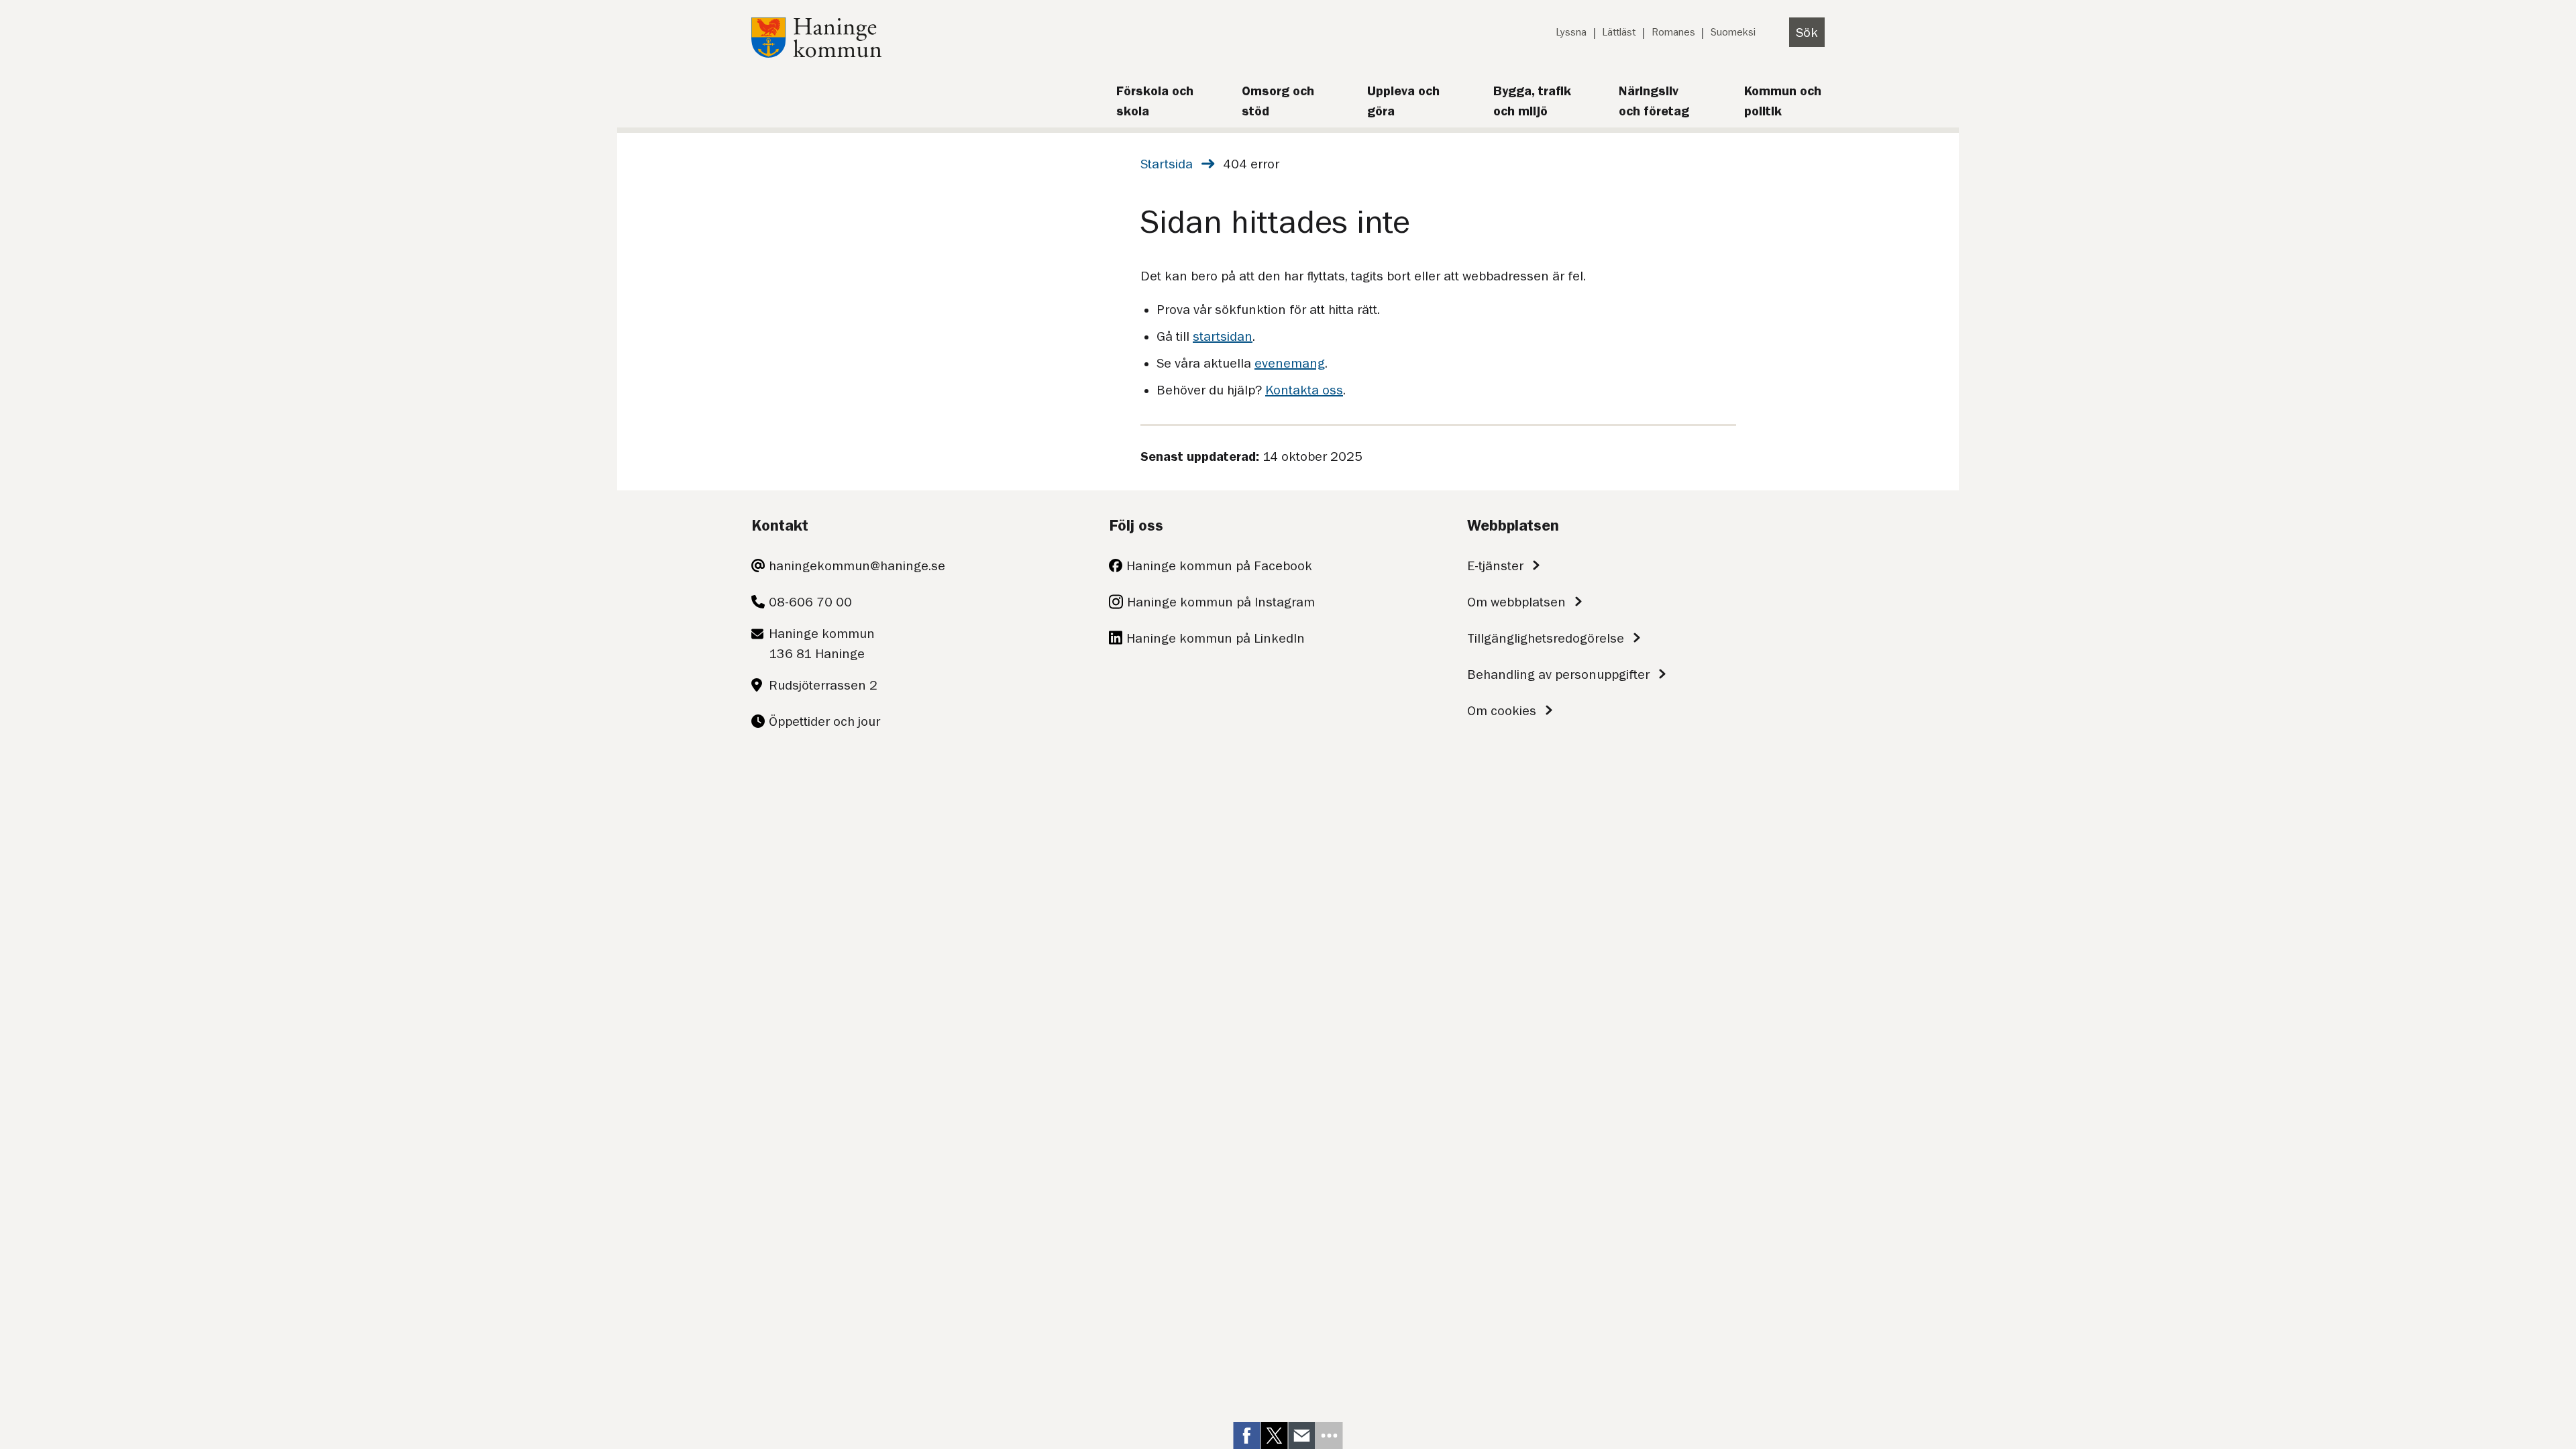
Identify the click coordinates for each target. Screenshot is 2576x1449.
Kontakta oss (1304, 390)
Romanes (1673, 32)
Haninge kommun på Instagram (1221, 602)
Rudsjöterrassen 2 (823, 685)
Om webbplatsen (1516, 602)
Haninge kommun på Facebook (1219, 566)
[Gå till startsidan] (816, 53)
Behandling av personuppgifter (1558, 674)
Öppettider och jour (824, 721)
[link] (1247, 1436)
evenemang (1290, 363)
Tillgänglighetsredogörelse (1546, 638)
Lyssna (1571, 32)
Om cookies (1502, 710)
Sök (1807, 32)
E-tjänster (1495, 566)
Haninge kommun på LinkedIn (1216, 638)
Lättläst (1619, 32)
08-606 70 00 (810, 602)
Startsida (1167, 164)
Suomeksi (1733, 32)
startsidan (1223, 336)
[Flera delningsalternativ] (1330, 1436)
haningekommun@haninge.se (857, 566)
